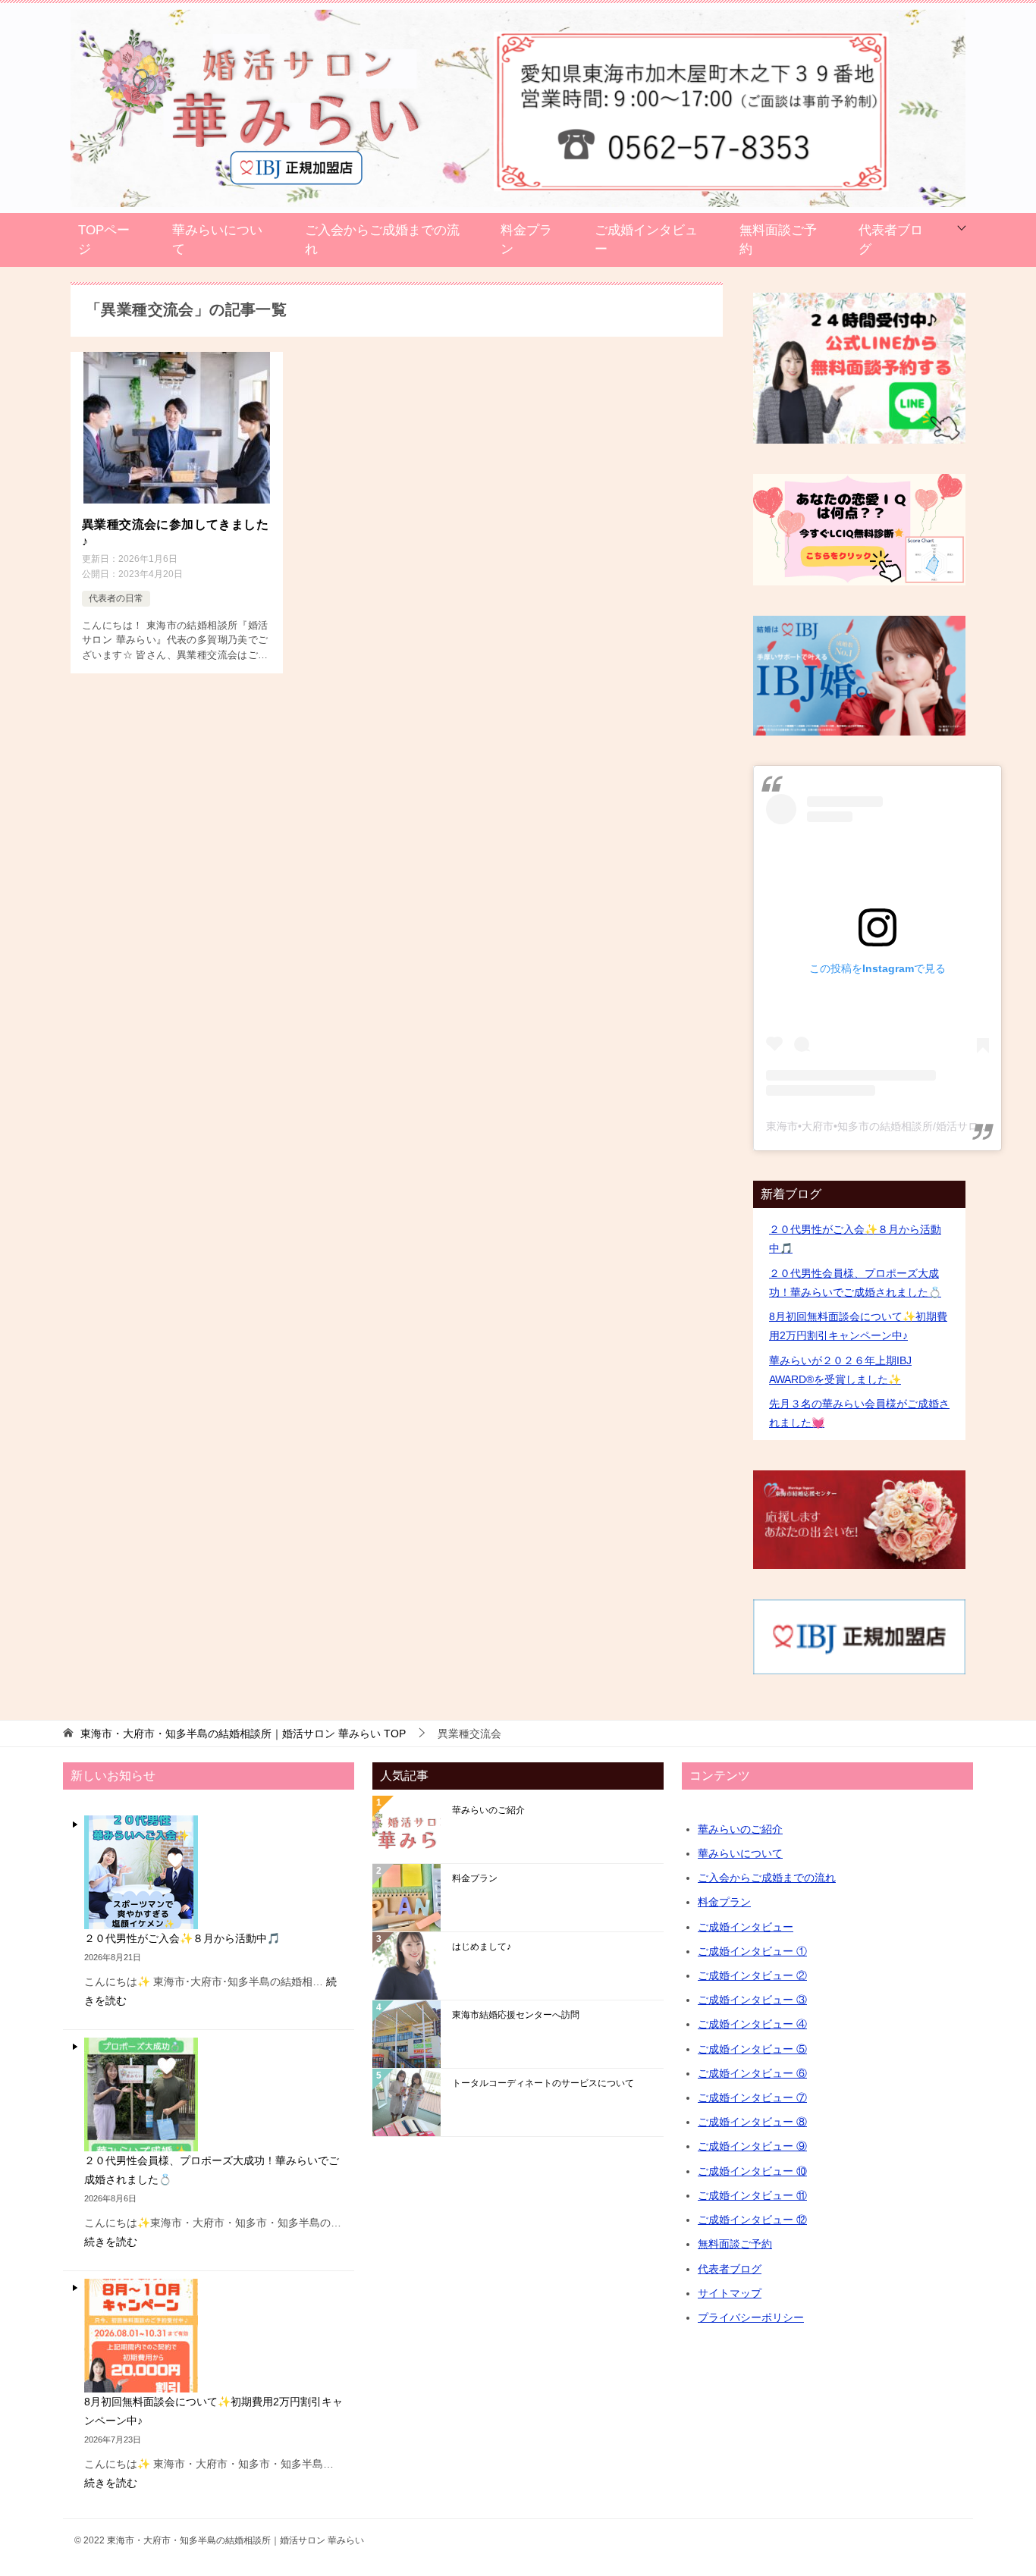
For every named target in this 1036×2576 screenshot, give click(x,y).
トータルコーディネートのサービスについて (543, 2083)
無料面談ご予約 (778, 240)
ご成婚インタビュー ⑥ (752, 2073)
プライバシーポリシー (751, 2317)
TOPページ (104, 240)
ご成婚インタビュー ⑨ (752, 2146)
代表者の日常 (116, 598)
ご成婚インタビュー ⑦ (752, 2098)
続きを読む (111, 2242)
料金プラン (526, 240)
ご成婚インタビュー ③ (752, 2000)
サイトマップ (730, 2293)
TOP (243, 1734)
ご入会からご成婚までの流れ (382, 240)
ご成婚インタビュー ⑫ (752, 2220)
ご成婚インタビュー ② (752, 1975)
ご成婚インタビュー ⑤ (752, 2049)
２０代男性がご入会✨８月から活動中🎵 (182, 1938)
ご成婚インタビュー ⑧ (752, 2122)
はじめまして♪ (482, 1947)
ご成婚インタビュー (646, 240)
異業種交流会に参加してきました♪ (175, 533)
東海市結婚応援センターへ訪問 (516, 2015)
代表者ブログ (891, 240)
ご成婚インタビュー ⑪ (752, 2195)
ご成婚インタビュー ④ (752, 2024)
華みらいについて (217, 240)
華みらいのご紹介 (488, 1810)
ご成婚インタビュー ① (752, 1951)
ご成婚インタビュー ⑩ (752, 2171)
